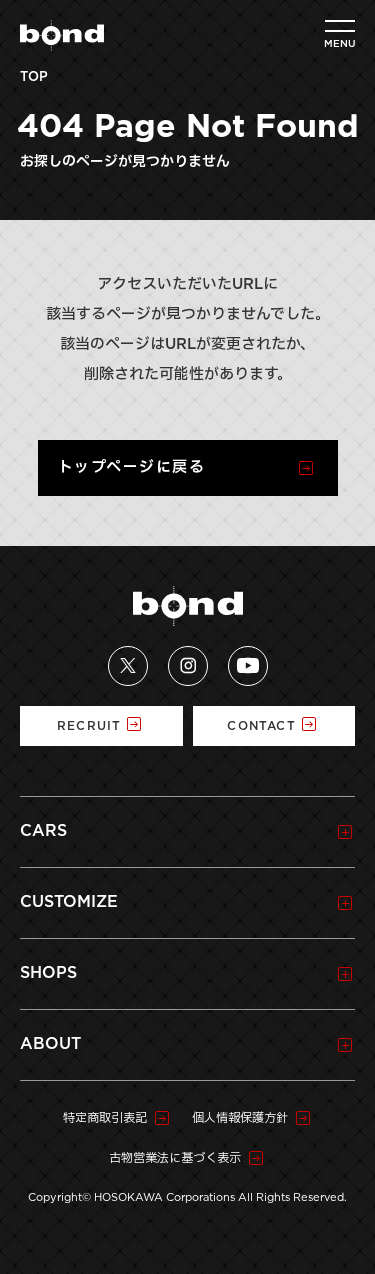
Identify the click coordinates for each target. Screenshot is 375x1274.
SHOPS (48, 973)
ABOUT (50, 1044)
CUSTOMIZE (69, 902)
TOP (34, 77)
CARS (43, 831)
